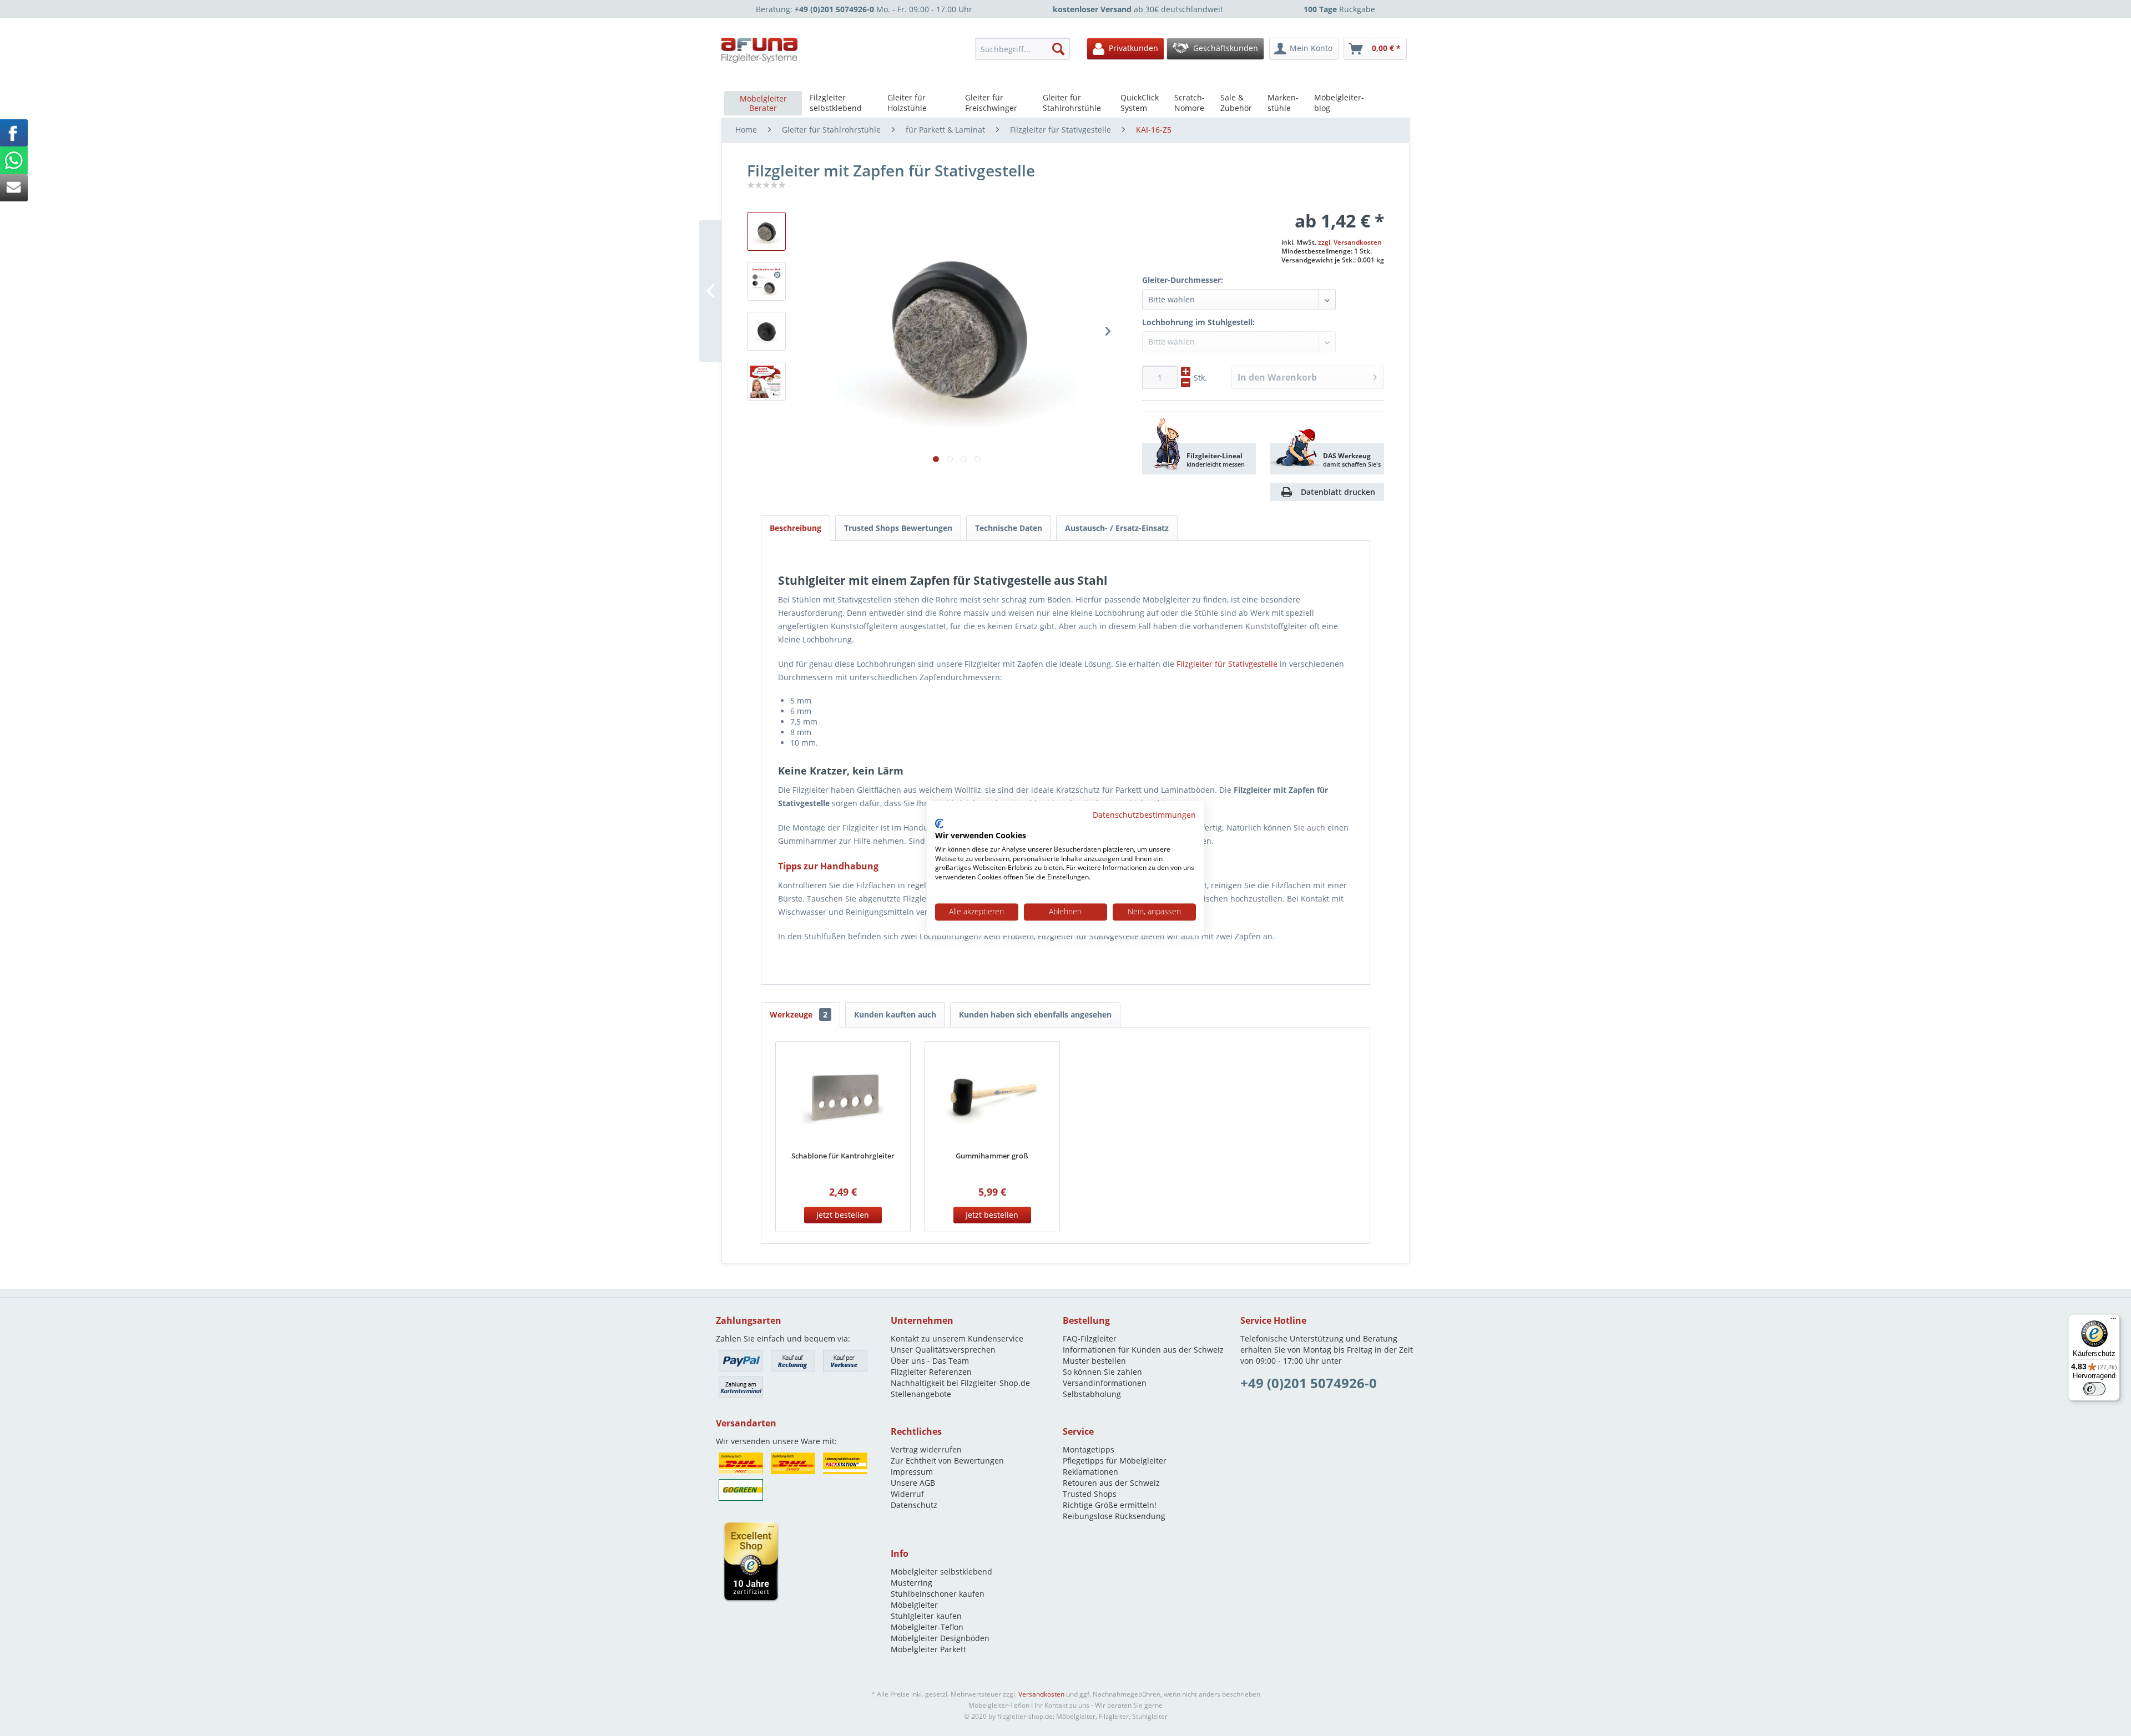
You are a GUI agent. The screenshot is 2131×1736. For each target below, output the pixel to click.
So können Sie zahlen (1102, 1372)
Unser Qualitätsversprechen (943, 1350)
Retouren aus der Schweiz (1111, 1483)
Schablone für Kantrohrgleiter (843, 1156)
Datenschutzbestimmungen (1144, 815)
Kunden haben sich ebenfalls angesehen (1035, 1014)
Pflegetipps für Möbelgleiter (1115, 1461)
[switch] (2094, 1389)
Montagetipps (1089, 1449)
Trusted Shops (1090, 1494)
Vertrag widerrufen (926, 1449)
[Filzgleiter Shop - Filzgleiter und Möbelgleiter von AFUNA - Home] (760, 50)
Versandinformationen (1105, 1383)
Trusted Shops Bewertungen (898, 528)
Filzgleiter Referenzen (931, 1372)
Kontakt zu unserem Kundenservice (957, 1338)
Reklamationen (1090, 1472)
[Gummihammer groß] (992, 1097)
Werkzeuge (799, 1014)
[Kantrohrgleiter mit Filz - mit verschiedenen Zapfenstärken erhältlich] (766, 231)
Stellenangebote (921, 1394)
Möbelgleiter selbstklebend (941, 1571)
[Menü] (2113, 1321)
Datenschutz (914, 1505)
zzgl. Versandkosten (1350, 242)
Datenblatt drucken (1338, 492)
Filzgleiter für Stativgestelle (1227, 664)
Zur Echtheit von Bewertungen (947, 1461)
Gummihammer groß (992, 1156)
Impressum (912, 1472)
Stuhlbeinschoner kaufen (938, 1594)
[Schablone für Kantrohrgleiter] (843, 1097)
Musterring (912, 1583)
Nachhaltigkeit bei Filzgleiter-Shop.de (960, 1383)
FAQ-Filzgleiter (1090, 1338)
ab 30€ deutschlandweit (1138, 9)
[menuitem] (1026, 49)
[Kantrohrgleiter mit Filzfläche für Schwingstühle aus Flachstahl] (766, 331)
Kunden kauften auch (895, 1014)
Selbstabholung (1092, 1394)
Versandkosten (1041, 1694)
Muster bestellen (1094, 1361)
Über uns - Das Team (930, 1361)
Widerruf (907, 1494)
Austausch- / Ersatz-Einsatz (1117, 528)
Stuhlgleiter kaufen (926, 1616)
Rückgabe (1339, 9)
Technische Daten (1009, 528)
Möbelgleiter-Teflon (927, 1627)
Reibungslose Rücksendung (1114, 1516)
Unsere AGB (913, 1483)
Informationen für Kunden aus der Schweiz (1143, 1350)
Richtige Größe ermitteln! (1110, 1505)
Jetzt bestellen (843, 1215)
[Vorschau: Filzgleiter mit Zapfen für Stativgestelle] (766, 281)
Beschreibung (796, 528)
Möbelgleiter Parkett (928, 1649)
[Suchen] (1058, 49)
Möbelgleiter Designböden (940, 1638)
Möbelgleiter (914, 1605)
